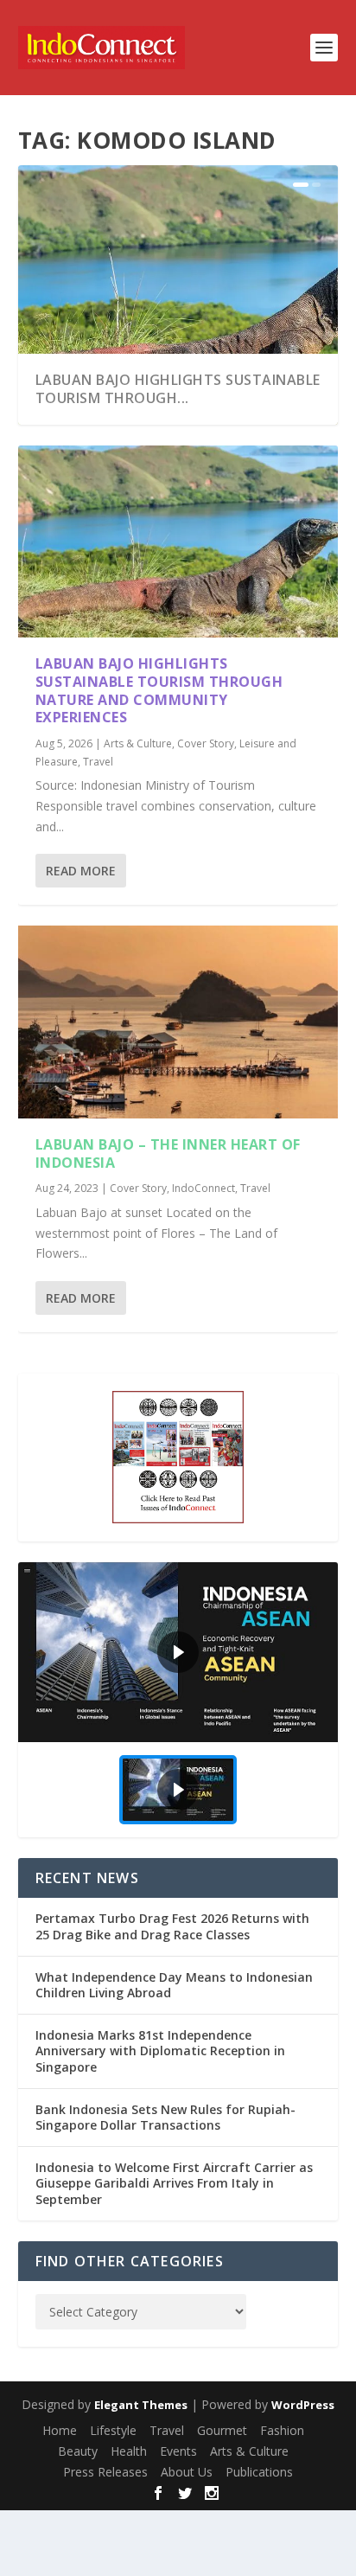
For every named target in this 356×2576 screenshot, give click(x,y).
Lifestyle (113, 2430)
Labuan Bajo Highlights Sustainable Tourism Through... (178, 389)
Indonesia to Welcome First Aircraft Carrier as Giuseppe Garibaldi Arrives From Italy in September (174, 2183)
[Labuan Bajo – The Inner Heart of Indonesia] (178, 1022)
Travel (98, 762)
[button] (178, 1653)
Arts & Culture (138, 743)
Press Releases (105, 2472)
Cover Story (206, 743)
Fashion (282, 2430)
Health (129, 2451)
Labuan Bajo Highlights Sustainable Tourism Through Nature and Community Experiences (159, 690)
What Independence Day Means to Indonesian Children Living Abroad (174, 1985)
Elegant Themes (141, 2405)
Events (178, 2451)
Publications (259, 2472)
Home (60, 2430)
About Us (187, 2472)
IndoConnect (203, 1188)
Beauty (78, 2451)
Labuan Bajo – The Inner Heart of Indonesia (168, 1153)
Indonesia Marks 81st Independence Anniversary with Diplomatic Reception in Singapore (160, 2051)
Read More (81, 871)
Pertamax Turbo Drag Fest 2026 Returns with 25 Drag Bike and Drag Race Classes (172, 1926)
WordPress (303, 2405)
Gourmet (222, 2430)
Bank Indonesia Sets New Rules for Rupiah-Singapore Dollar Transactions (165, 2117)
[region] (178, 1700)
